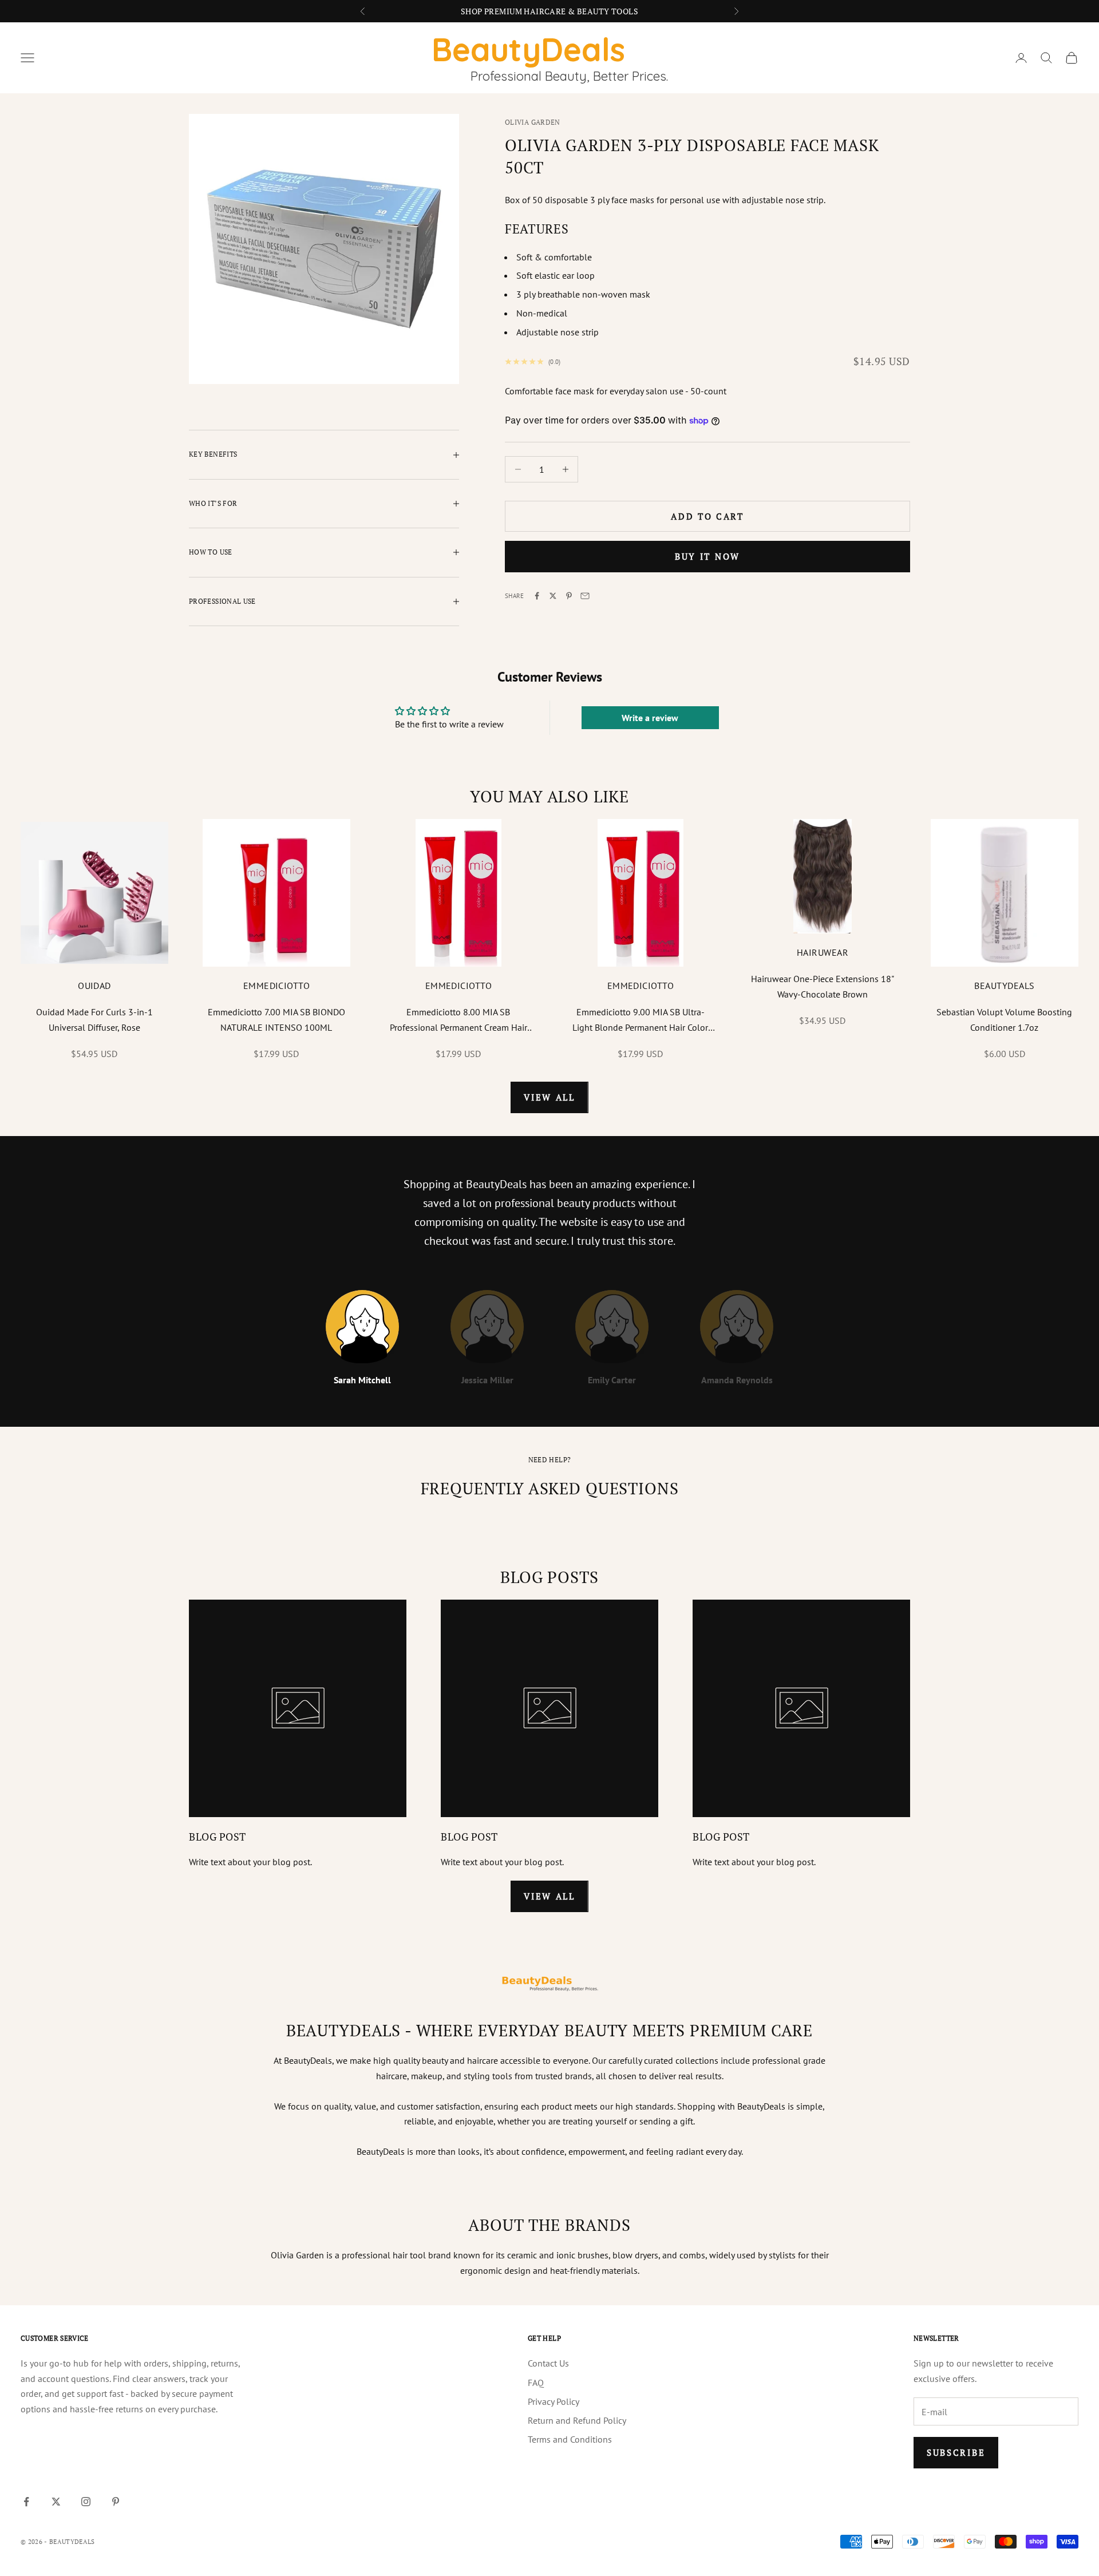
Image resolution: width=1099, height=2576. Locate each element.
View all (549, 1097)
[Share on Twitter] (553, 596)
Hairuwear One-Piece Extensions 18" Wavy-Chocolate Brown (823, 986)
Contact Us (548, 2363)
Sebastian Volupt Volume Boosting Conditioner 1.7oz (1004, 1019)
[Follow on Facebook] (26, 2502)
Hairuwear (823, 952)
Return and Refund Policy (577, 2420)
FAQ (536, 2383)
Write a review (650, 718)
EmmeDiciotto (277, 986)
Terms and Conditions (570, 2439)
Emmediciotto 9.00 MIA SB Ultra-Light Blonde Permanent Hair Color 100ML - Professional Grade (640, 1020)
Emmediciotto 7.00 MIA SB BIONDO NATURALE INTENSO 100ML (276, 1019)
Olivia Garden (533, 122)
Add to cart (707, 516)
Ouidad (94, 986)
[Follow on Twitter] (56, 2502)
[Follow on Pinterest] (116, 2502)
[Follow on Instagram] (86, 2502)
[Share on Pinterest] (569, 596)
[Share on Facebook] (537, 596)
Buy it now (707, 556)
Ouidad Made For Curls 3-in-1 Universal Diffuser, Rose (94, 1019)
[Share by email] (585, 596)
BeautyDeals (1004, 986)
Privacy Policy (554, 2401)
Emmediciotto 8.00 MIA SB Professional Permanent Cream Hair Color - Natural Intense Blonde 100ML (458, 1020)
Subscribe (956, 2452)
